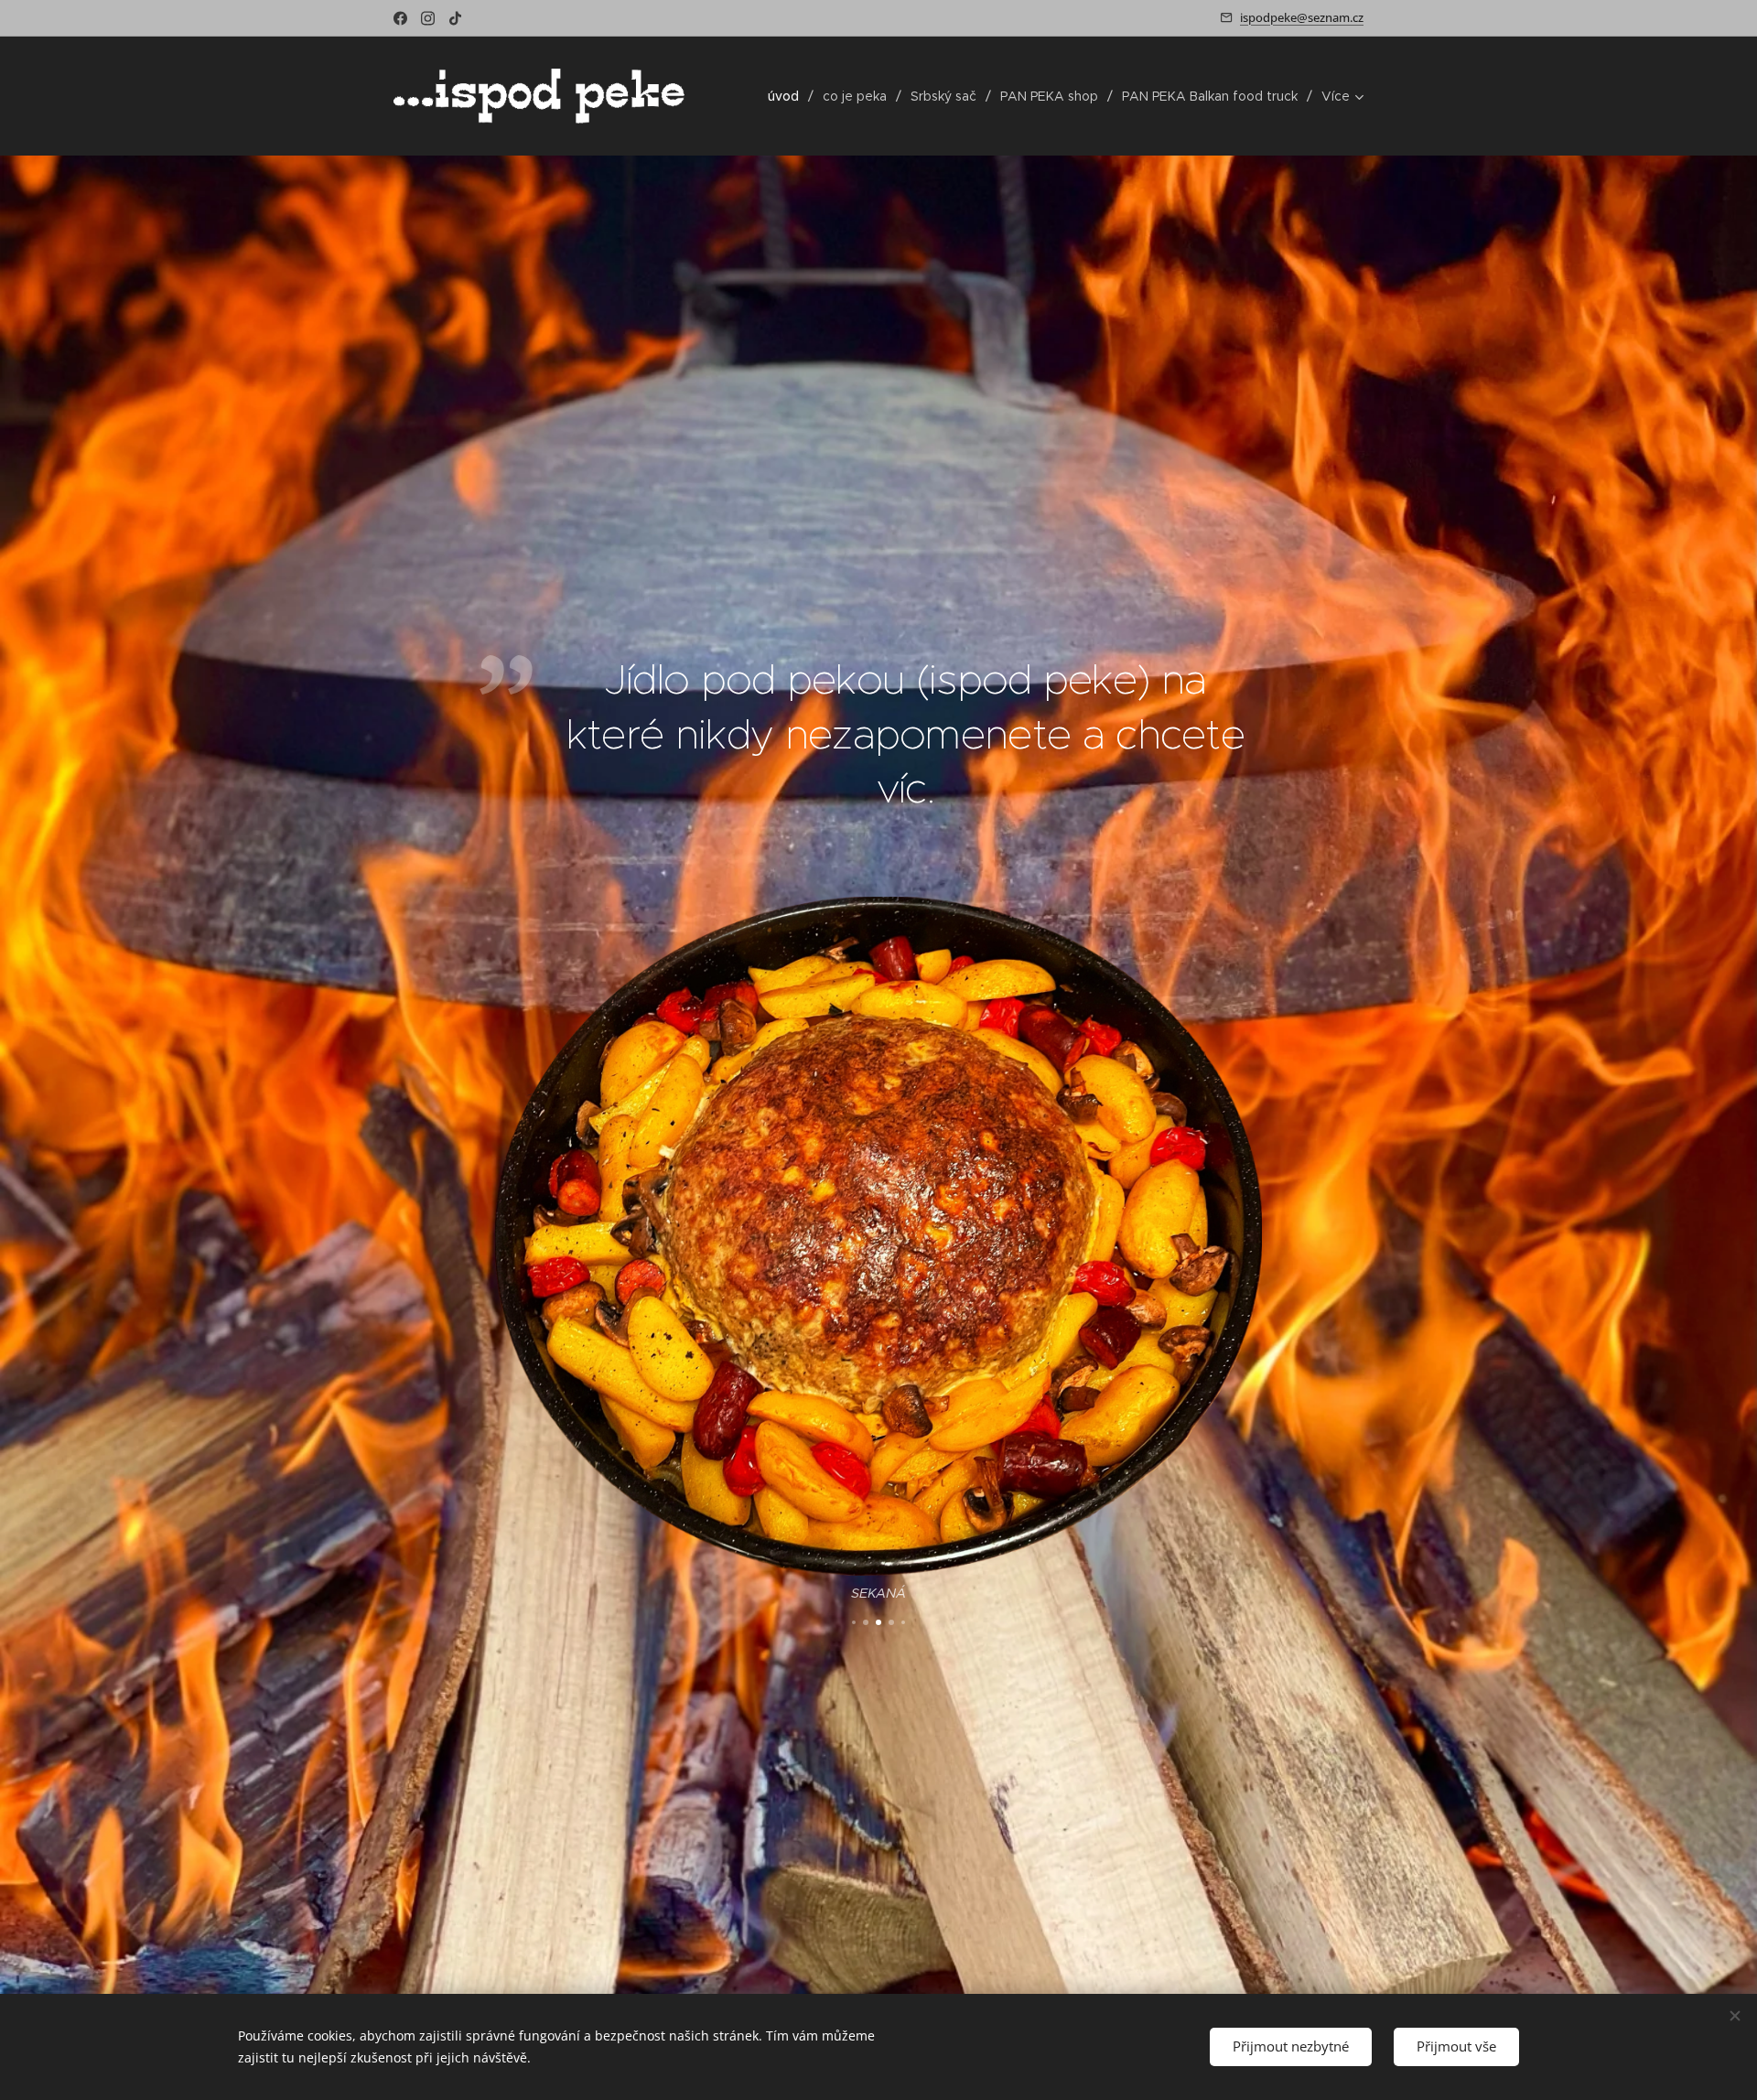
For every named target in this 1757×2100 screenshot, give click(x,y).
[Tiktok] (455, 18)
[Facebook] (400, 18)
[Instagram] (428, 18)
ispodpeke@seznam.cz (1302, 17)
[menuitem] (788, 96)
